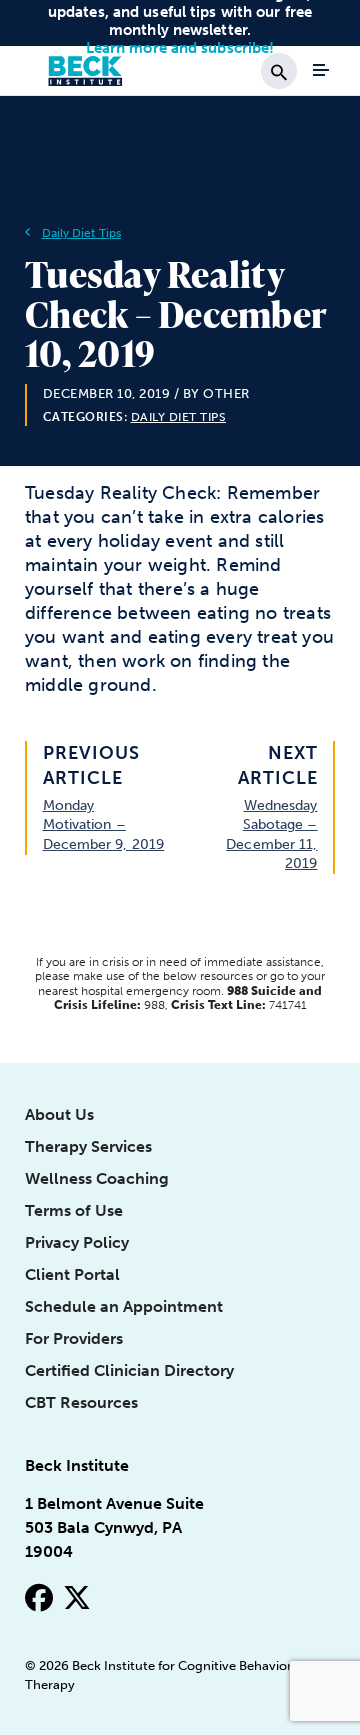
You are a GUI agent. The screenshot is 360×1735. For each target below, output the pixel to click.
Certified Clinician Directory (129, 1370)
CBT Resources (81, 1402)
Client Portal (72, 1274)
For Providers (74, 1338)
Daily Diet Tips (82, 233)
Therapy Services (88, 1146)
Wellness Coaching (97, 1178)
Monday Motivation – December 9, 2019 (104, 825)
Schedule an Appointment (124, 1306)
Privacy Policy (77, 1242)
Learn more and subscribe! (180, 48)
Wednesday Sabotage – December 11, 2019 (271, 834)
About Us (59, 1114)
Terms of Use (74, 1210)
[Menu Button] (321, 70)
